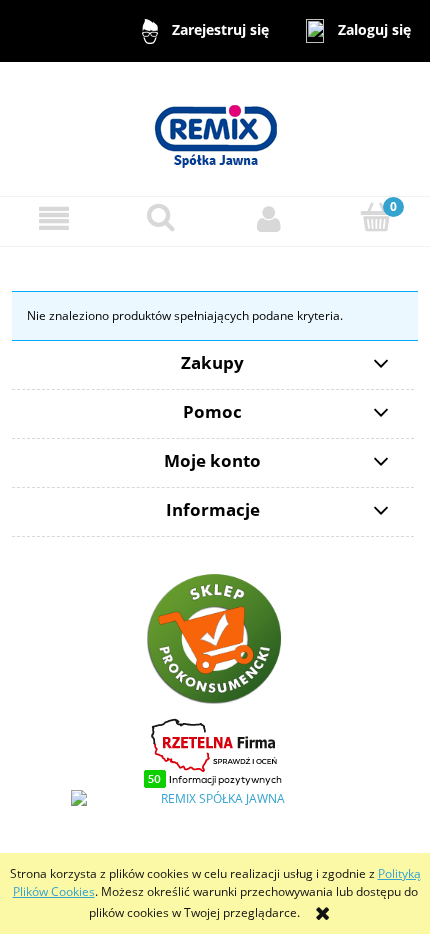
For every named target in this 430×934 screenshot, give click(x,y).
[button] (54, 218)
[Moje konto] (269, 218)
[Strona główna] (215, 127)
